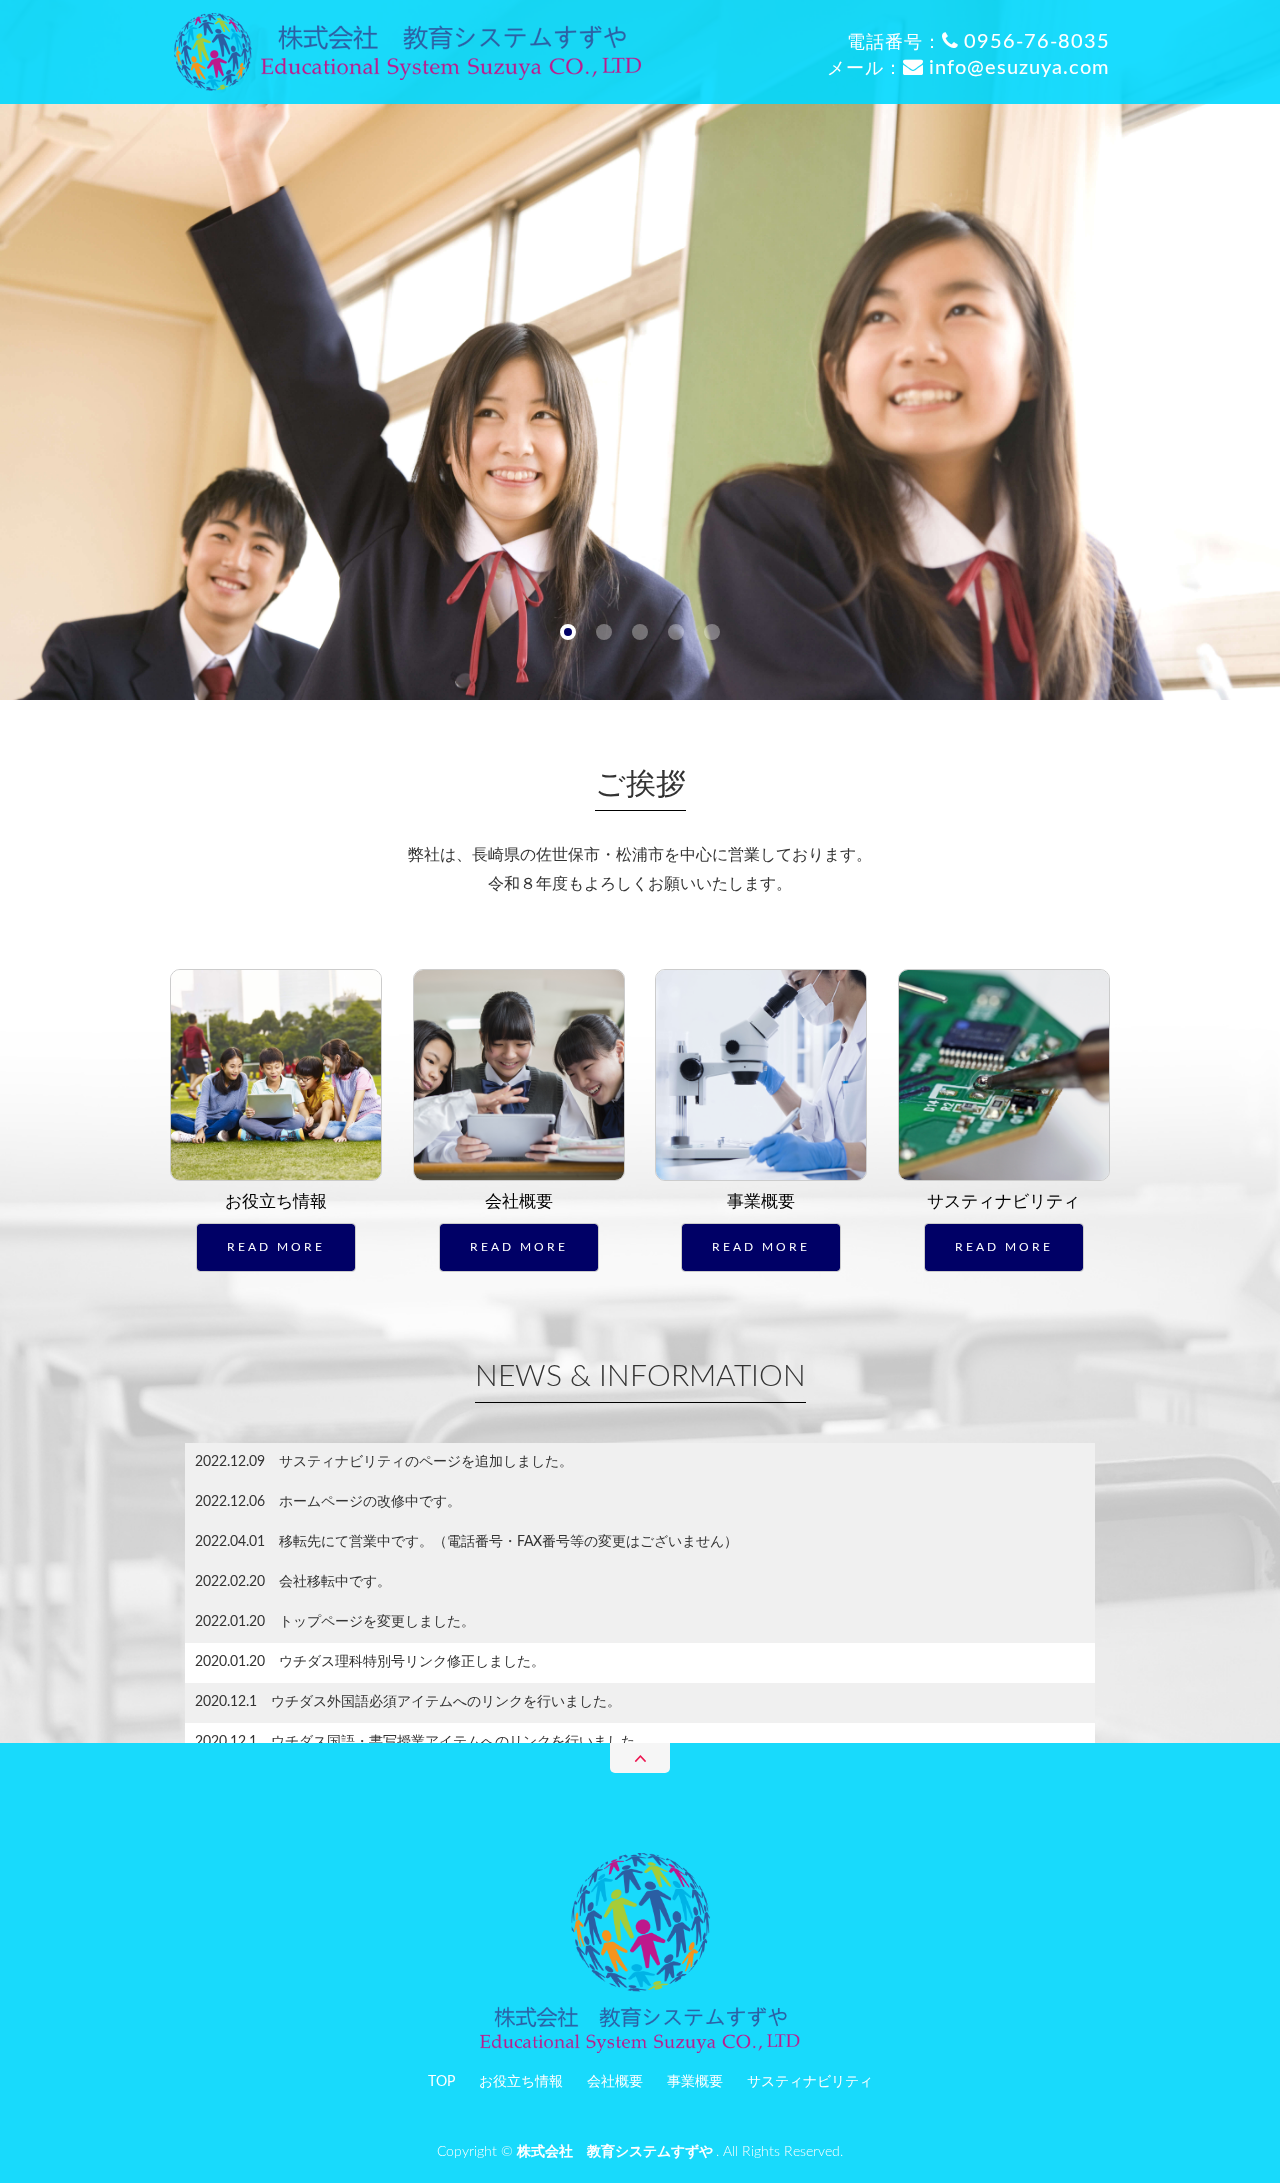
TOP (441, 2082)
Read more (276, 1247)
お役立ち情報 (276, 1201)
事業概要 (761, 1201)
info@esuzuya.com (1019, 68)
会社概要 (519, 1201)
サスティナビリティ (1003, 1201)
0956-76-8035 (1037, 42)
